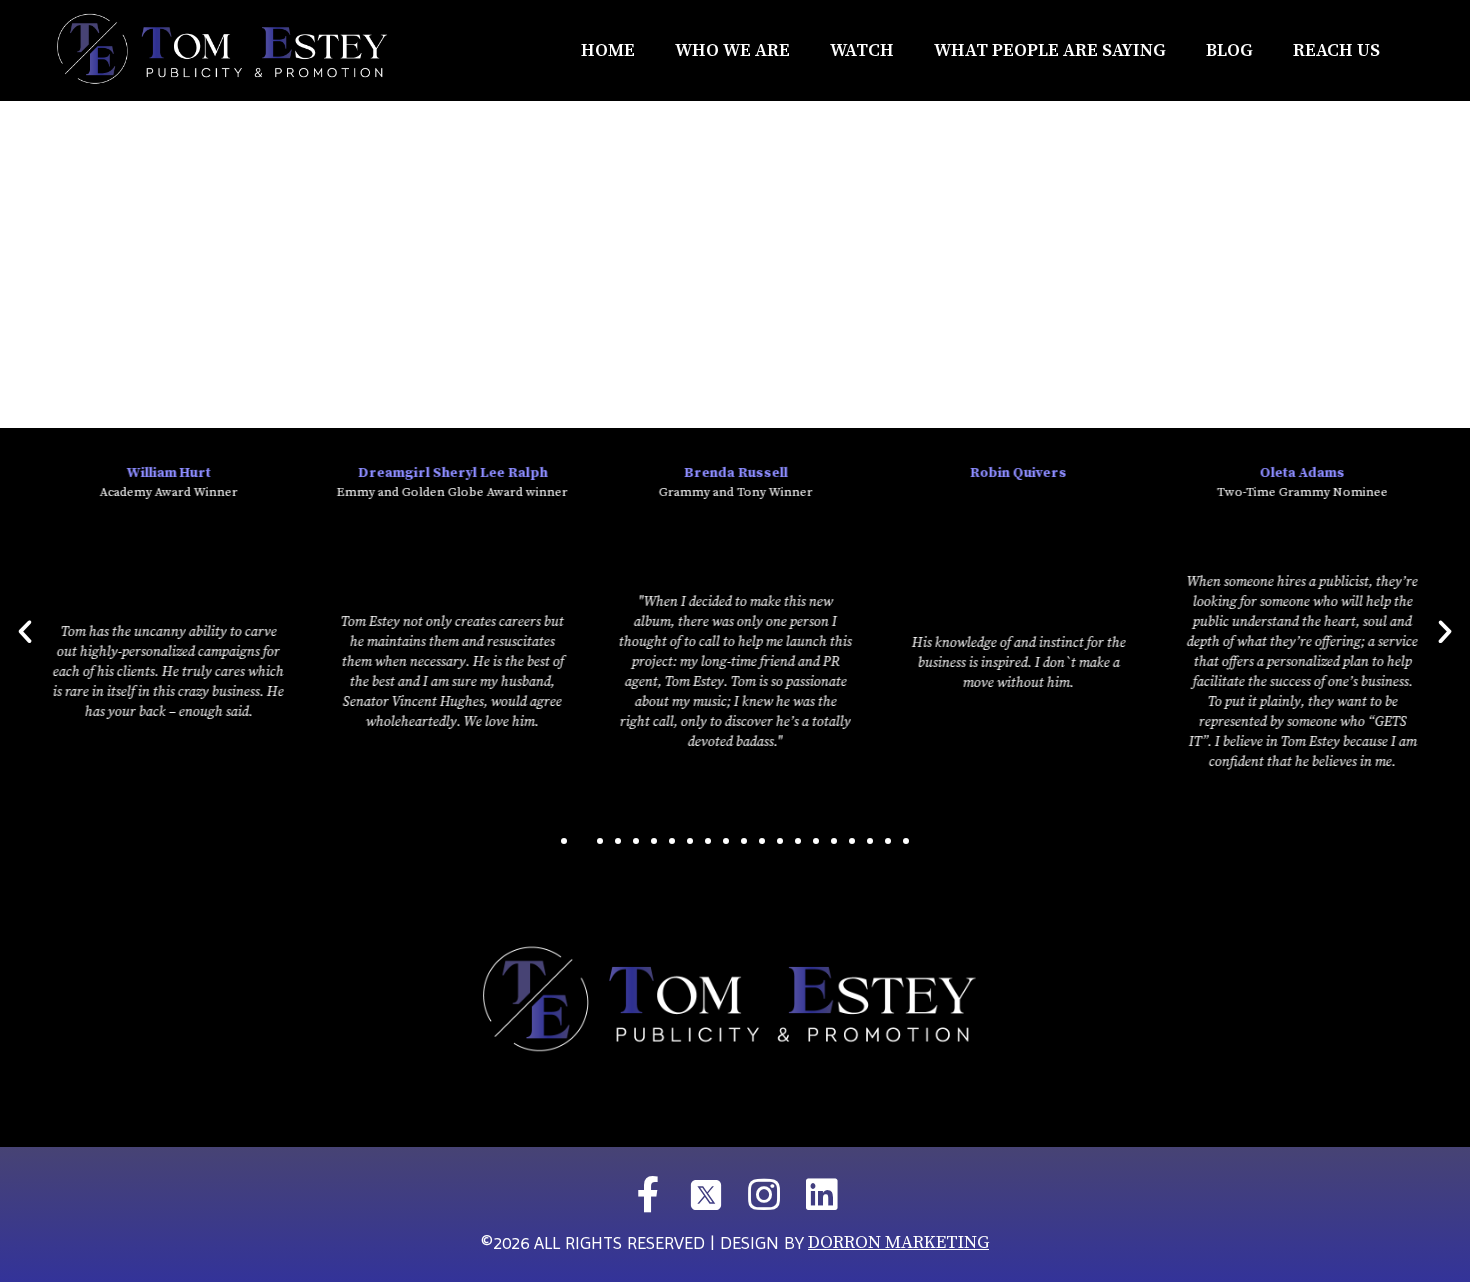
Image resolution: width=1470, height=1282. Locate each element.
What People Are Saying (1050, 50)
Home (608, 50)
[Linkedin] (822, 1195)
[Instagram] (764, 1195)
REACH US (1336, 50)
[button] (564, 841)
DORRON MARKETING (898, 1242)
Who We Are (732, 50)
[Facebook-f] (648, 1195)
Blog (1229, 50)
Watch (862, 50)
